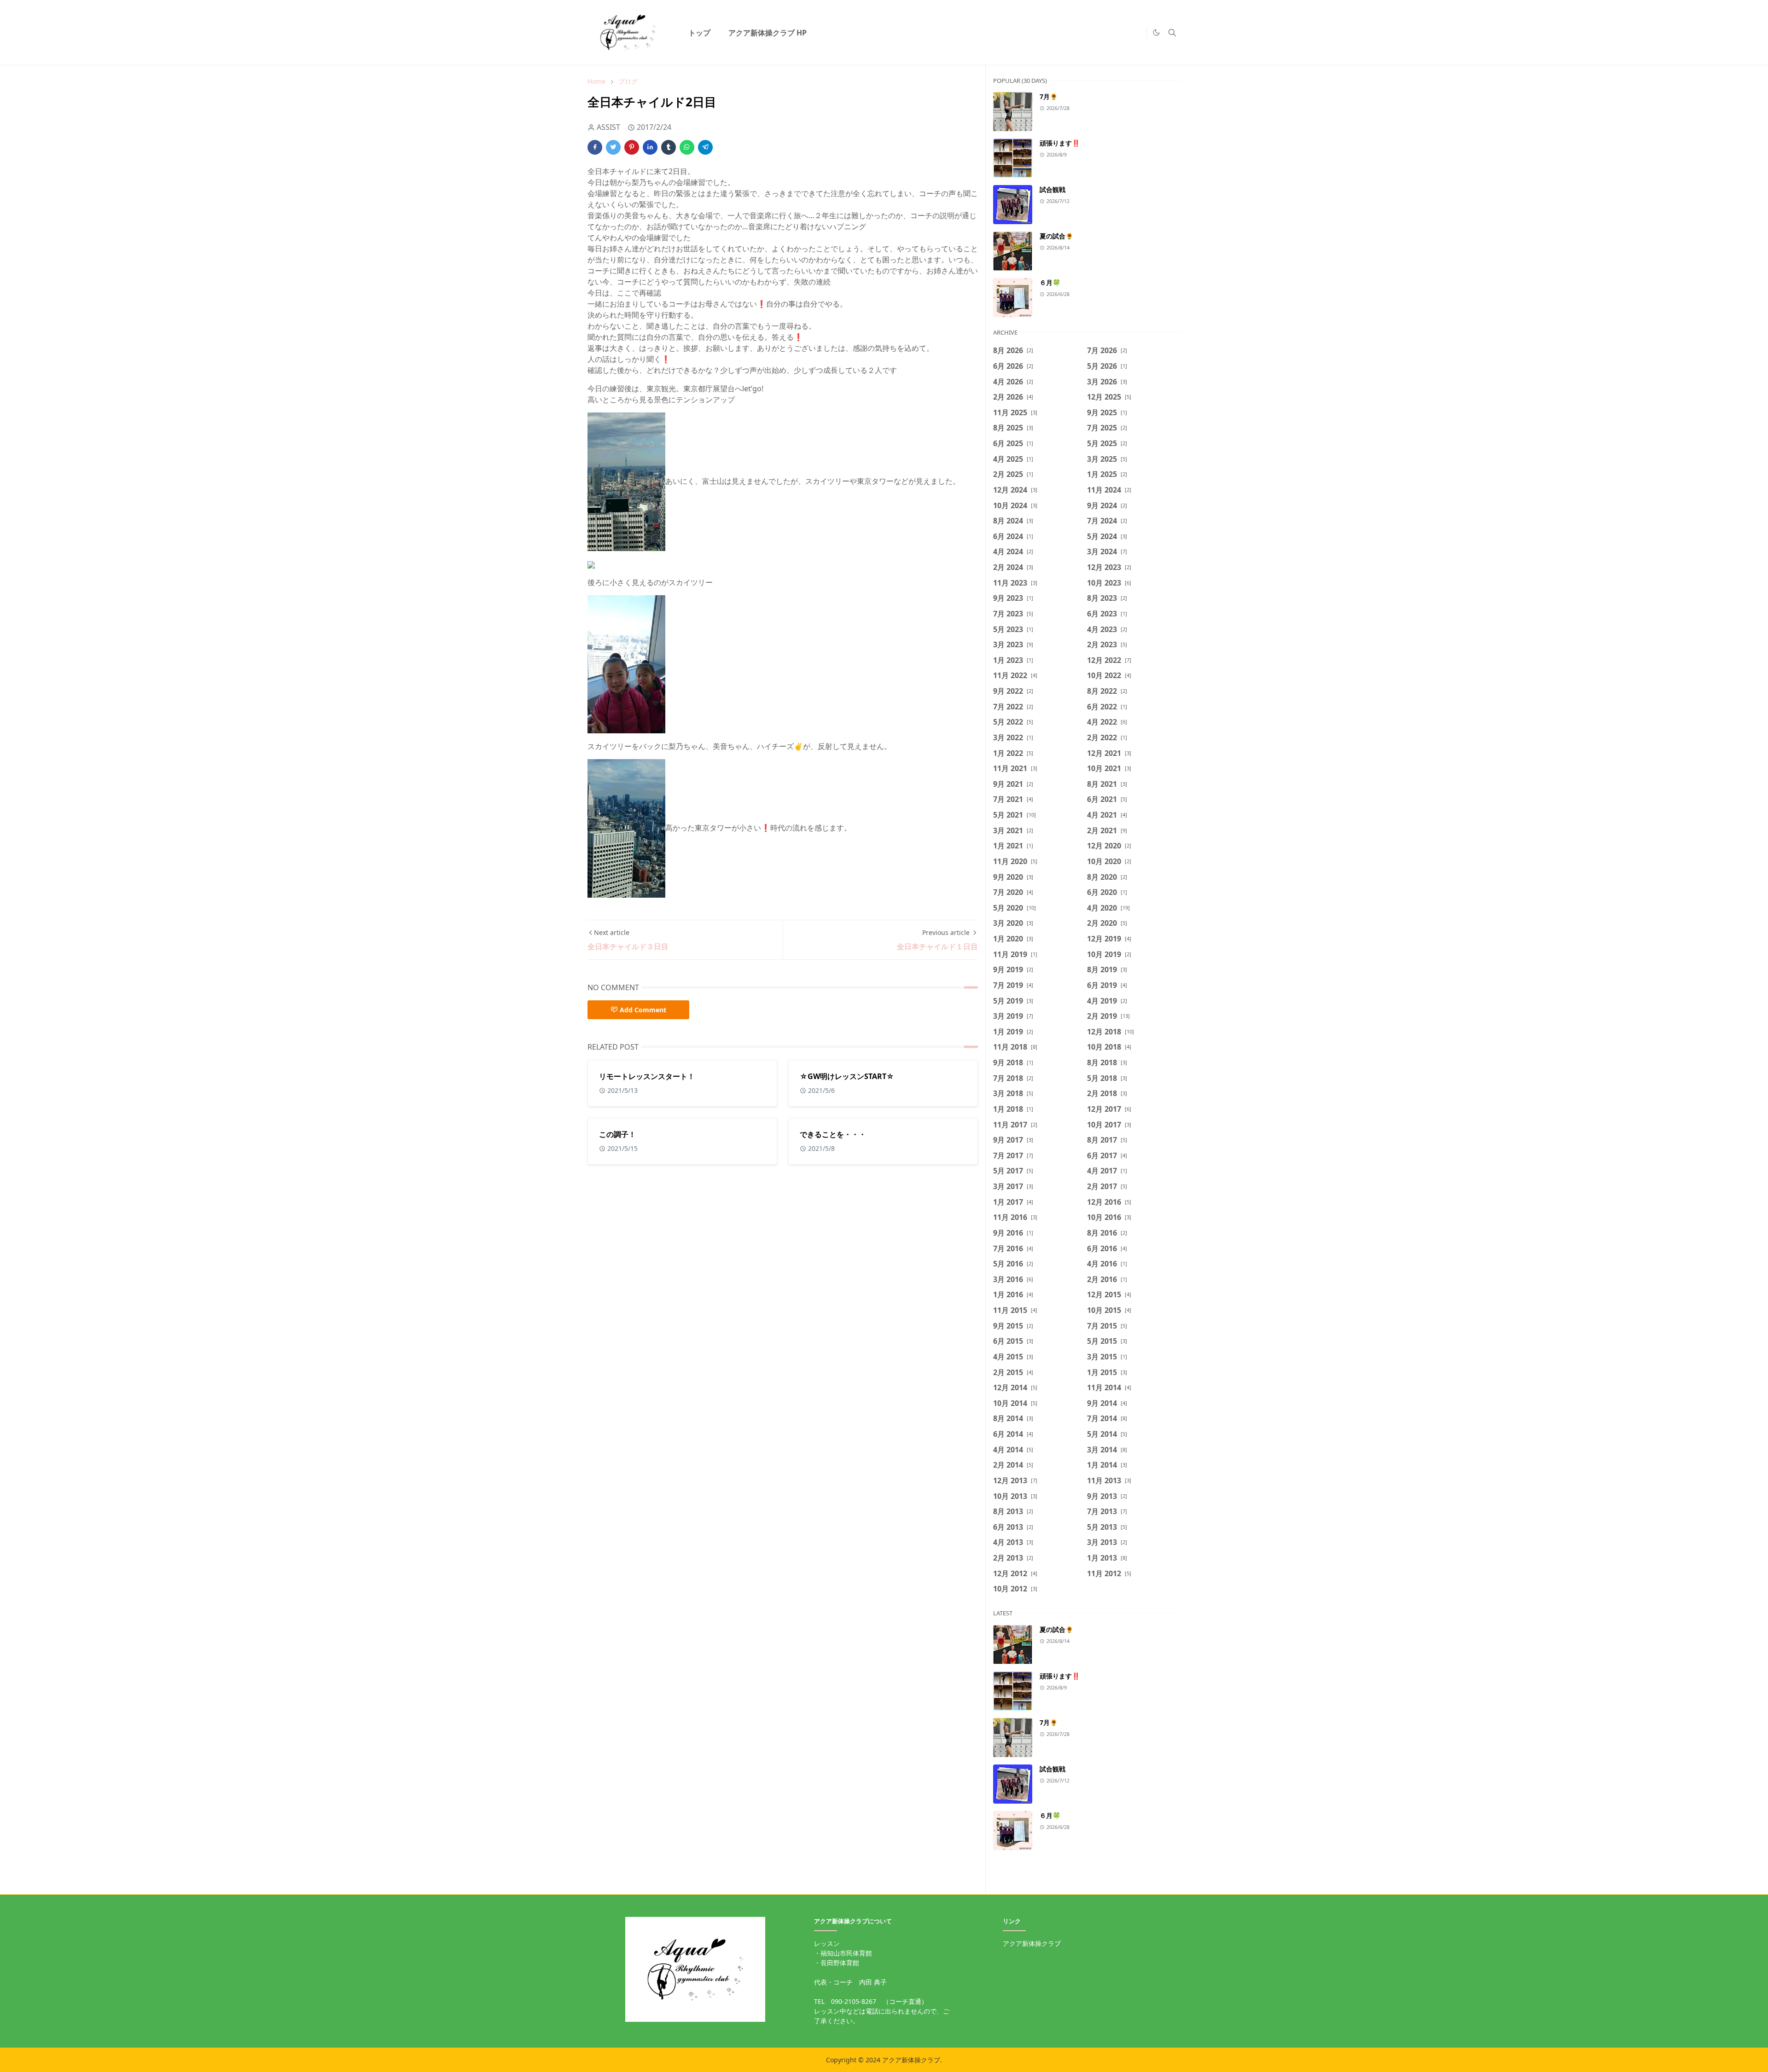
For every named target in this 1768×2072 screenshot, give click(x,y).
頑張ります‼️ (1060, 143)
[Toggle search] (1172, 33)
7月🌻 (1049, 96)
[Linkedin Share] (650, 147)
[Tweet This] (613, 147)
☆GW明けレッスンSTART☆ (847, 1076)
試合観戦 (1053, 189)
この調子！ (617, 1134)
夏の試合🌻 (1056, 236)
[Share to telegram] (705, 147)
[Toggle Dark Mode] (1156, 32)
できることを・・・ (833, 1134)
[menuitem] (699, 33)
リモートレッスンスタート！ (647, 1076)
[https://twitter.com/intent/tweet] (1137, 33)
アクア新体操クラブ (1032, 1943)
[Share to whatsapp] (687, 147)
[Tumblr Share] (669, 147)
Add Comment (643, 1010)
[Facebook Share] (595, 147)
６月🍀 (1050, 282)
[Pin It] (632, 147)
